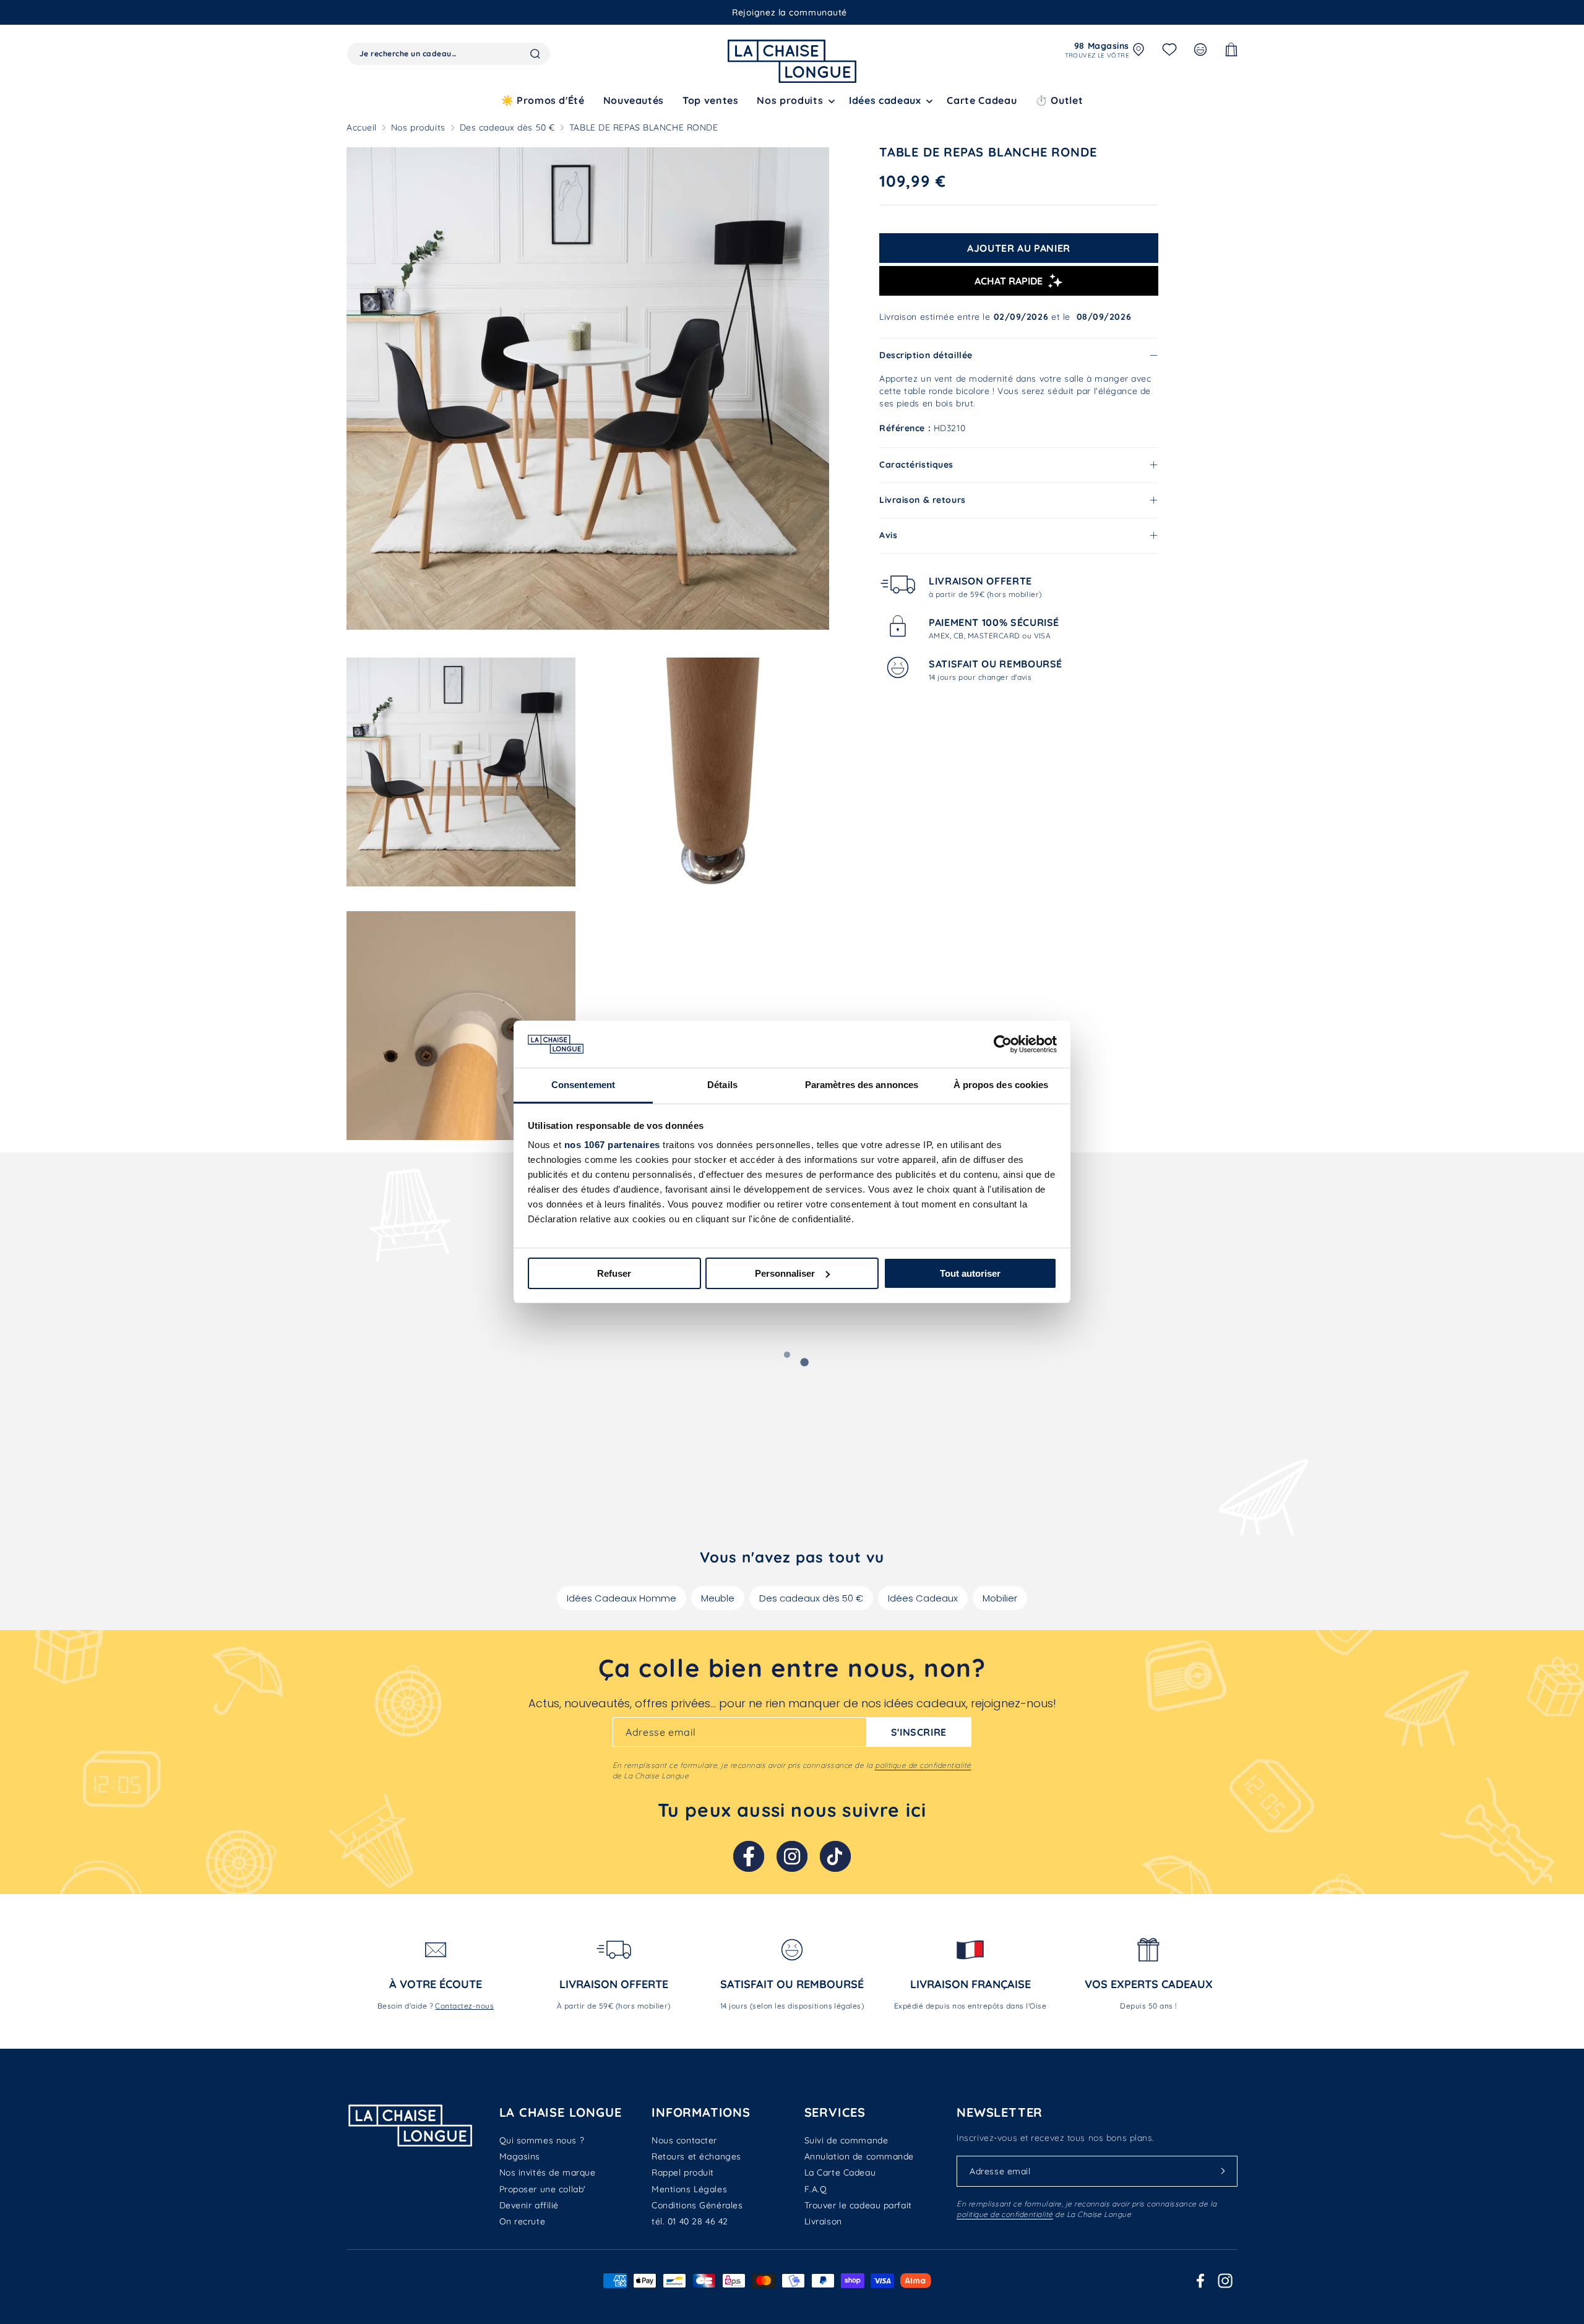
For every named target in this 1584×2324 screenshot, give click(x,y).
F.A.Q (816, 2189)
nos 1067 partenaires (612, 1145)
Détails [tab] (722, 1085)
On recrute (523, 2221)
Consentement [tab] (583, 1085)
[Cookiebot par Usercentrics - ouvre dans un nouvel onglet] (1003, 1044)
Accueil (362, 127)
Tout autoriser (970, 1273)
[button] (794, 101)
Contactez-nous (464, 2006)
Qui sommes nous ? (542, 2140)
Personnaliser (785, 1273)
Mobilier (1000, 1598)
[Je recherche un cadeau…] (535, 54)
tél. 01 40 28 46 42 (690, 2221)
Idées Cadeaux (923, 1598)
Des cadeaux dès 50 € (507, 127)
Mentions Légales (689, 2189)
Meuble (718, 1598)
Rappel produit (683, 2172)
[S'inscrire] (1223, 2171)
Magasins (520, 2156)
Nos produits (418, 127)
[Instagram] (792, 1856)
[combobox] (449, 54)
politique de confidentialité (923, 1765)
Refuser (614, 1273)
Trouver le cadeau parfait (858, 2205)
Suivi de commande (846, 2140)
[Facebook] (749, 1856)
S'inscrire (919, 1732)
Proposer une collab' (543, 2189)
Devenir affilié (529, 2205)
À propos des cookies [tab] (1001, 1085)
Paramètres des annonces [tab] (862, 1085)
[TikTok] (835, 1856)
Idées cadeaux (885, 100)
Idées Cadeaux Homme (622, 1598)
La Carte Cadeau (840, 2172)
